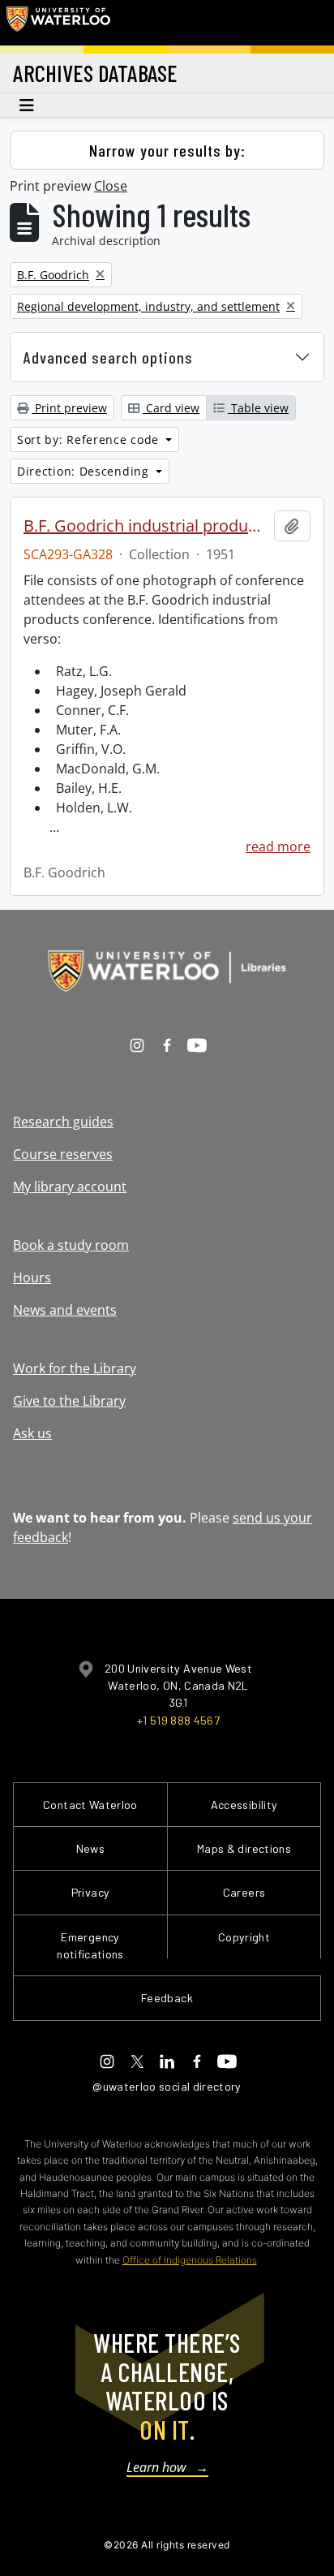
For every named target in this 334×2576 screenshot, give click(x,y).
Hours (32, 1277)
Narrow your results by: (167, 150)
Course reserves (63, 1154)
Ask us (32, 1433)
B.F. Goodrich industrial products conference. (146, 526)
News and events (65, 1310)
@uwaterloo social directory (167, 2086)
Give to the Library (69, 1401)
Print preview (69, 408)
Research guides (63, 1122)
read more (278, 846)
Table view (258, 408)
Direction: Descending (85, 471)
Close (111, 186)
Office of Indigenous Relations (190, 2260)
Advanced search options (108, 357)
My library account (70, 1187)
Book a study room (71, 1245)
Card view (171, 408)
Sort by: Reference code (90, 439)
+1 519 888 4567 (178, 1720)
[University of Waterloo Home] (58, 23)
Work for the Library (75, 1368)
